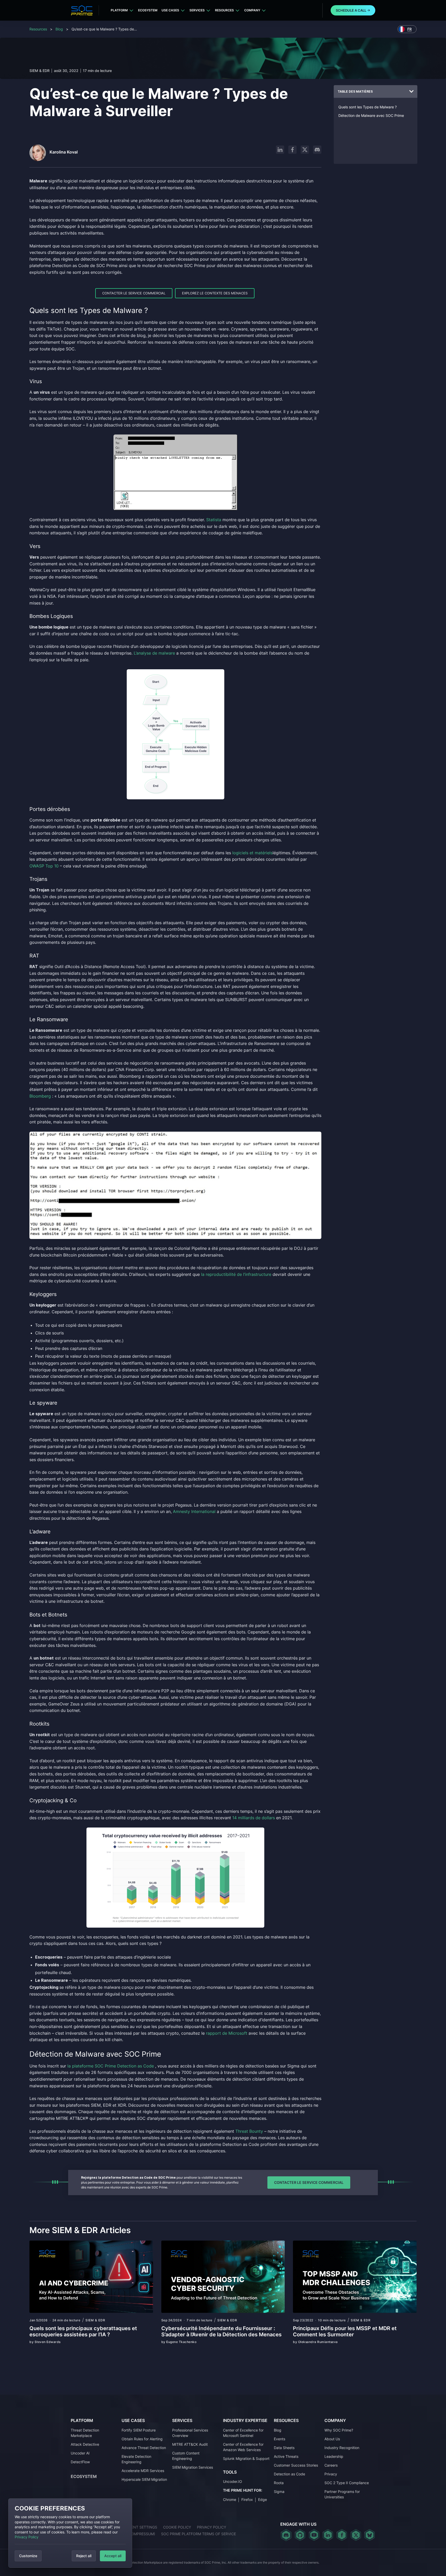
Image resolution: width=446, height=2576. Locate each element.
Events (280, 2439)
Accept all (113, 2556)
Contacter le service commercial (134, 293)
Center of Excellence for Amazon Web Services (243, 2447)
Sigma (279, 2492)
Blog (59, 29)
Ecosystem (148, 10)
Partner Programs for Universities (342, 2494)
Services (197, 10)
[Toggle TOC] (411, 92)
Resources (224, 10)
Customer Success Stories (296, 2465)
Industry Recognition (342, 2448)
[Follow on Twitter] (356, 2535)
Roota (279, 2483)
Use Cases (170, 10)
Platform (119, 10)
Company (252, 10)
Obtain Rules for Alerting (142, 2439)
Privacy (331, 2474)
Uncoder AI (80, 2453)
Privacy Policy (27, 2537)
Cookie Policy (177, 2527)
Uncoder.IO (233, 2481)
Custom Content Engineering (186, 2456)
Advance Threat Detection (144, 2448)
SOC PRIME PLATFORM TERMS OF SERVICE (198, 2534)
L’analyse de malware (154, 653)
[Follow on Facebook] (292, 150)
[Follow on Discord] (317, 150)
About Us (332, 2439)
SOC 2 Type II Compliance (347, 2483)
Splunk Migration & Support (246, 2458)
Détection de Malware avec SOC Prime (371, 115)
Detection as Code (289, 2474)
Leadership (334, 2456)
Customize (28, 2556)
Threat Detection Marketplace (85, 2433)
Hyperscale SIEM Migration (144, 2479)
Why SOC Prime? (339, 2430)
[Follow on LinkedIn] (280, 150)
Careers (331, 2465)
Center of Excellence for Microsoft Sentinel (243, 2433)
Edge (262, 2499)
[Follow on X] (305, 150)
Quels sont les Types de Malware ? (368, 107)
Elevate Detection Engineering (136, 2459)
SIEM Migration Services (193, 2467)
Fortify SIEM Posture (139, 2430)
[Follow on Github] (300, 2535)
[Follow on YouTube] (314, 2535)
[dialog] (70, 2533)
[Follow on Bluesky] (370, 2535)
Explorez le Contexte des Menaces (215, 293)
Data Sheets (284, 2448)
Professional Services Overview (190, 2433)
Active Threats (286, 2456)
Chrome (230, 2499)
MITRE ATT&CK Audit (190, 2444)
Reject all (84, 2556)
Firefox (247, 2499)
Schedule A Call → (353, 10)
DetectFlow (80, 2462)
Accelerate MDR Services (143, 2471)
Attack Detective (85, 2444)
